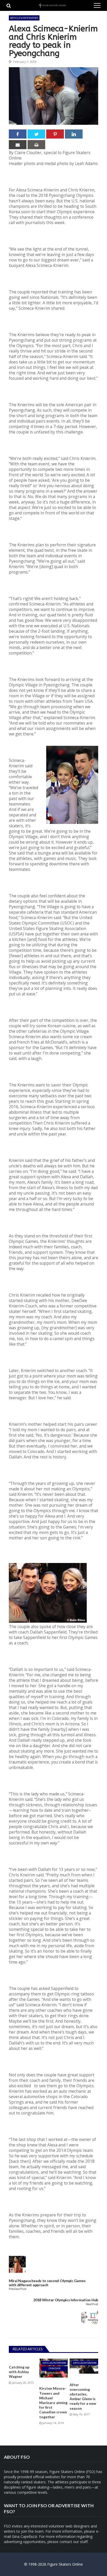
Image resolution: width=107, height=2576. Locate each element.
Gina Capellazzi (25, 2536)
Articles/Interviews (24, 18)
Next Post (92, 2304)
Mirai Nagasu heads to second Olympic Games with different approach (47, 2283)
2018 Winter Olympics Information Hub (66, 2300)
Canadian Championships (54, 2369)
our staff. (81, 2542)
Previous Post (18, 2289)
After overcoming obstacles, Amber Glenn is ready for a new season (83, 2396)
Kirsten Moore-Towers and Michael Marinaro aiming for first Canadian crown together (53, 2402)
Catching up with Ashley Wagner (19, 2372)
